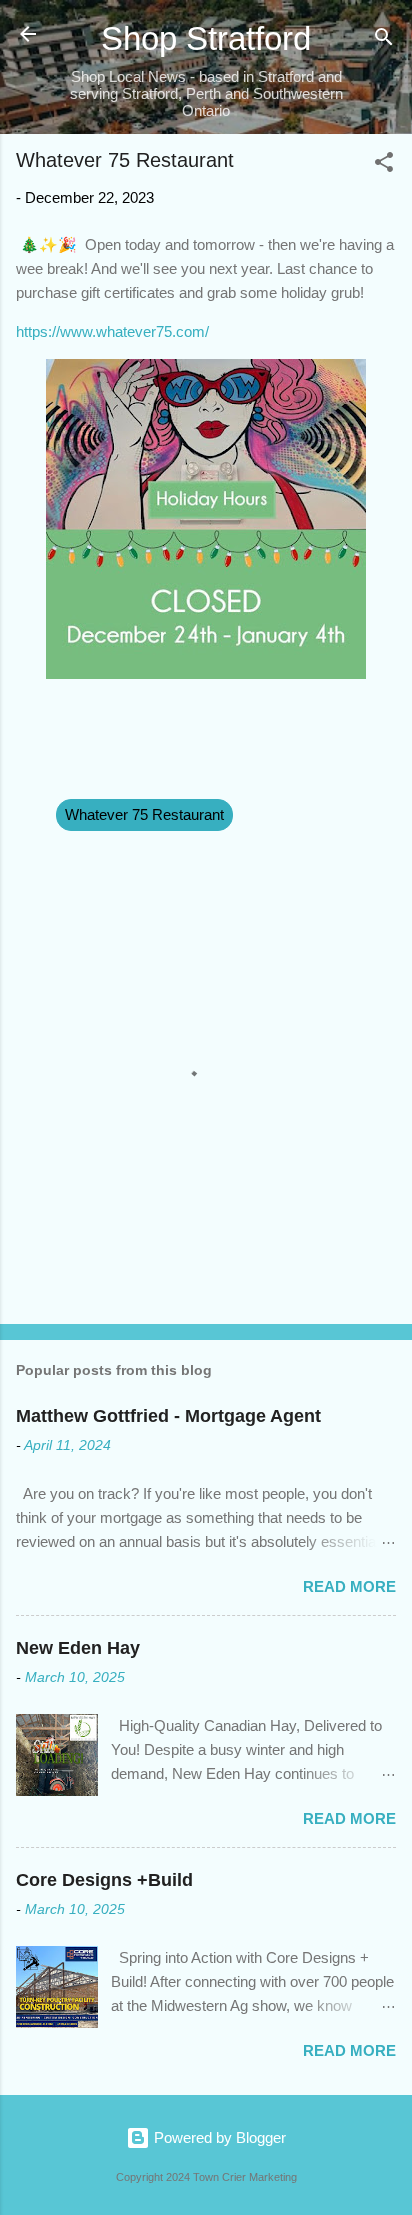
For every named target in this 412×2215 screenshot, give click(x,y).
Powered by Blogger (218, 2137)
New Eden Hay (78, 1648)
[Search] (384, 40)
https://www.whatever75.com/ (112, 331)
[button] (384, 165)
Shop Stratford (206, 38)
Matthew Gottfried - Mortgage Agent (168, 1416)
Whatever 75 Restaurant (144, 814)
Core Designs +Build (104, 1880)
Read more (349, 1586)
